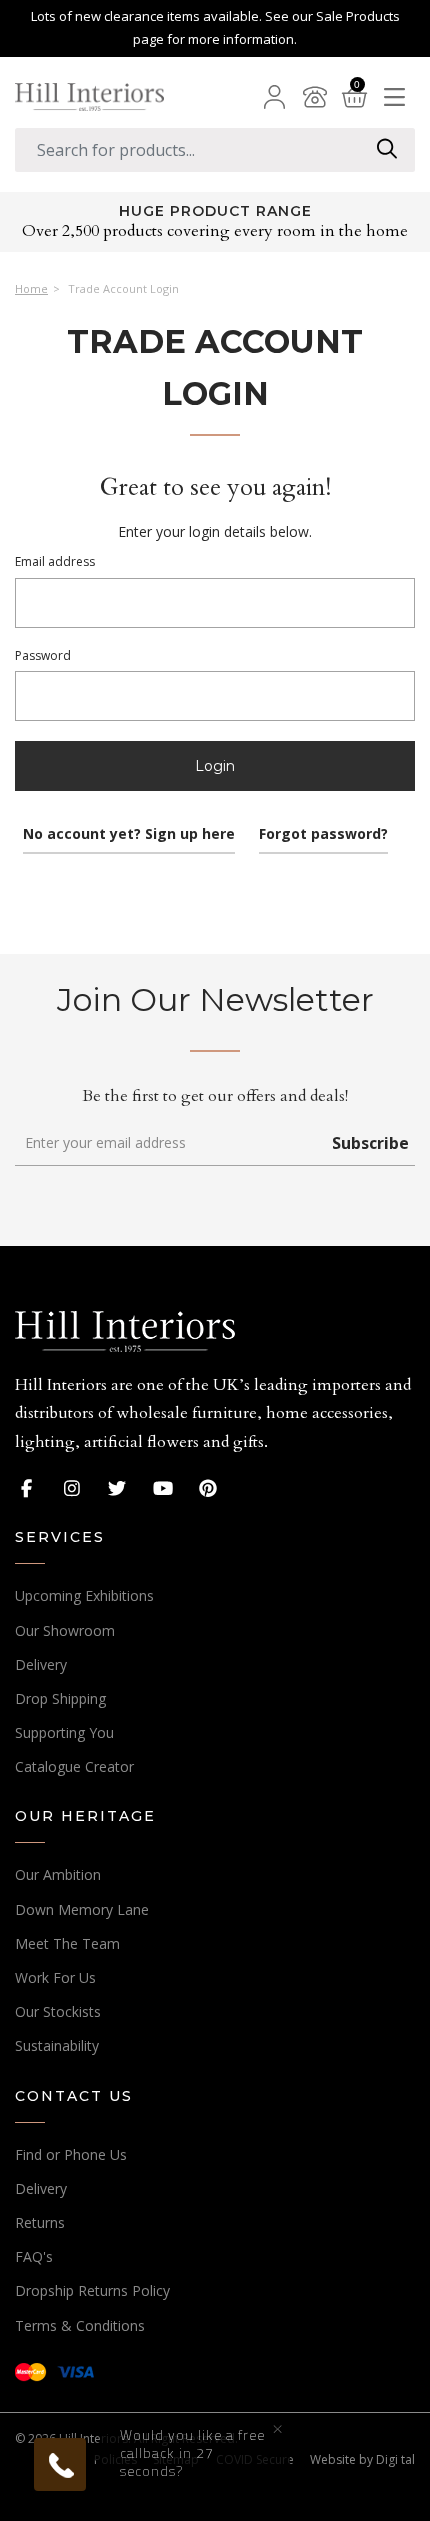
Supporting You (64, 1732)
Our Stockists (58, 2011)
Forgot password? (323, 833)
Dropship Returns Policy (92, 2290)
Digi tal (395, 2459)
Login (215, 766)
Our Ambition (58, 1874)
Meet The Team (67, 1943)
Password (43, 656)
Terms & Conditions (80, 2325)
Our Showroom (65, 1630)
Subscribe (370, 1143)
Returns (40, 2222)
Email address (55, 562)
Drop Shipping (60, 1698)
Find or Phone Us (71, 2154)
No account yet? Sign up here (129, 833)
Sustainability (57, 2045)
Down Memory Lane (82, 1909)
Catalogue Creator (74, 1766)
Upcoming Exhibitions (84, 1595)
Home (31, 289)
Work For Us (55, 1977)
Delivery (41, 1664)
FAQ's (34, 2256)
